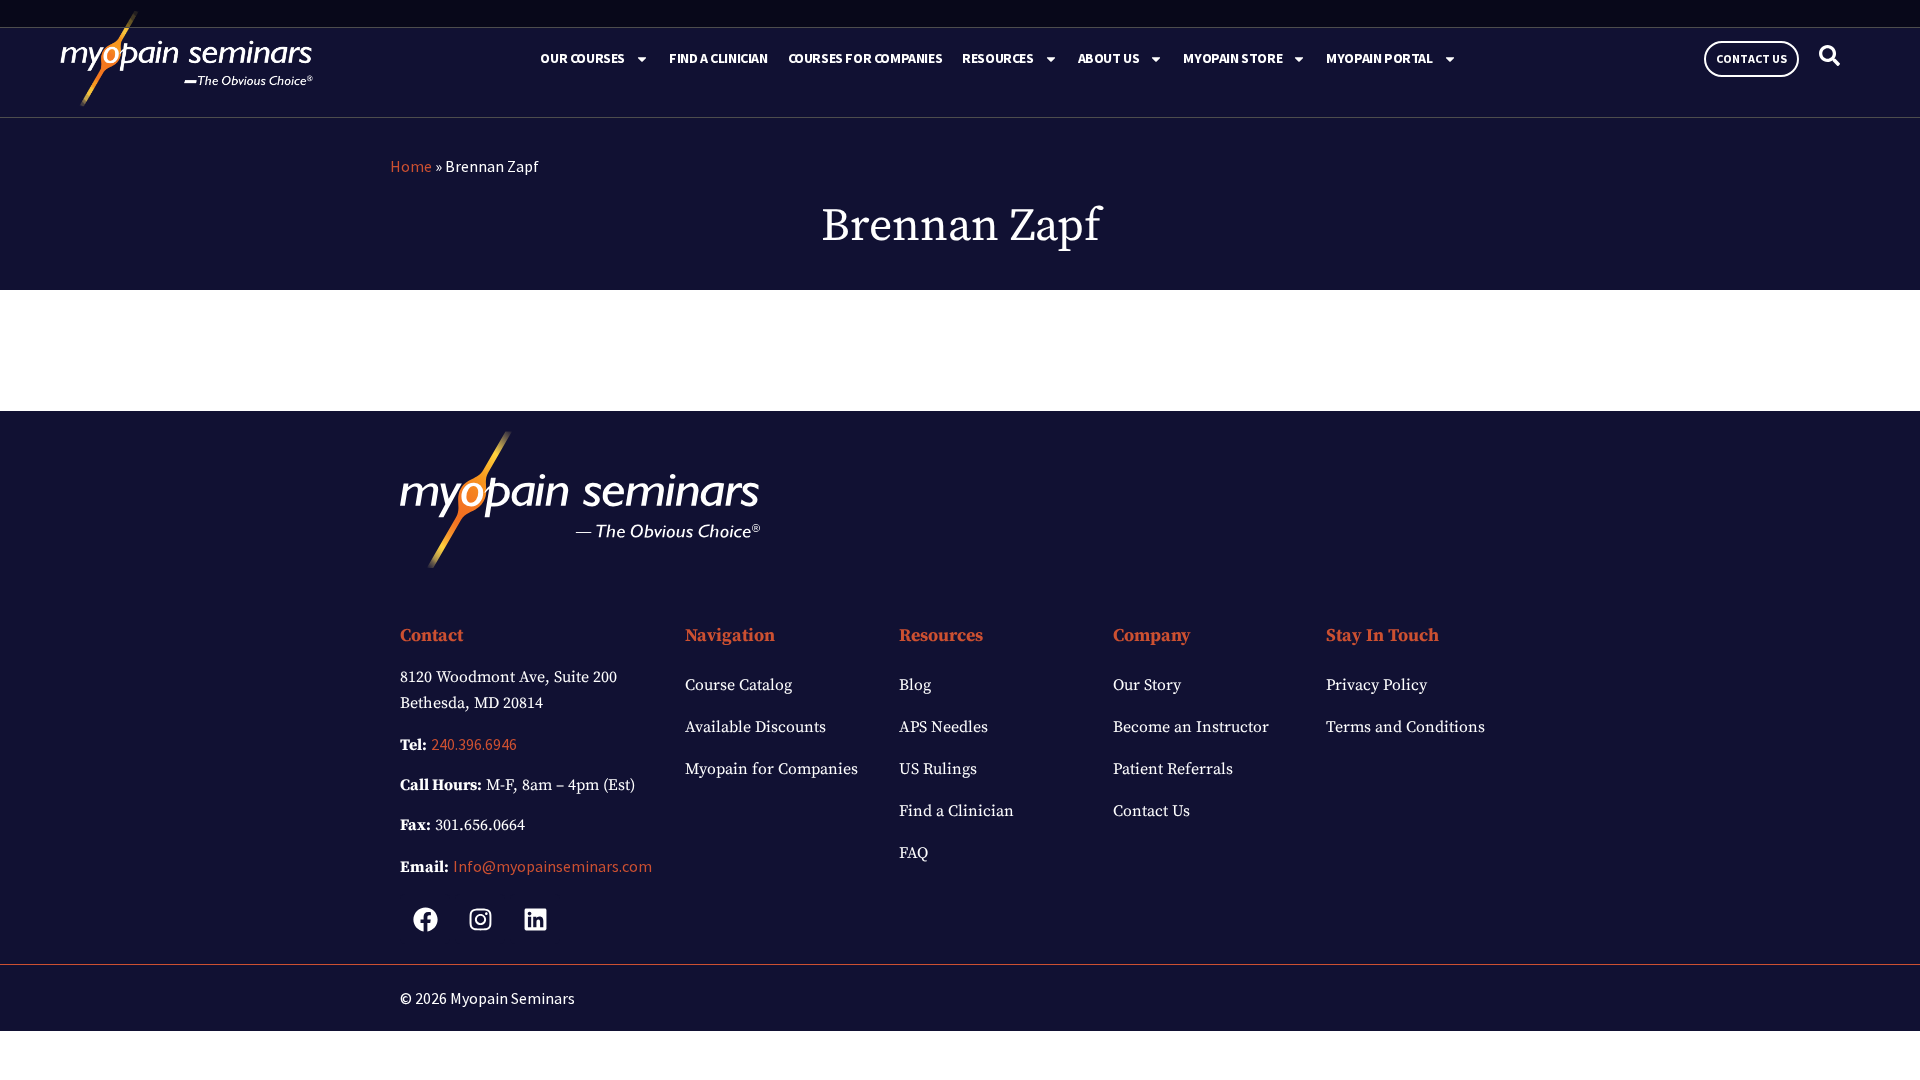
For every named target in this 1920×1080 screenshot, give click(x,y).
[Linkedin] (535, 919)
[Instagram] (480, 919)
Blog (915, 685)
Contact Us (1151, 811)
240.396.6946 (474, 744)
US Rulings (938, 769)
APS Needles (943, 727)
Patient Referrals (1173, 769)
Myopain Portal (1379, 58)
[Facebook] (425, 919)
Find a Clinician (718, 58)
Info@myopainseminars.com (552, 866)
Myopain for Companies (771, 769)
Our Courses (582, 58)
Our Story (1147, 685)
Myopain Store (1232, 58)
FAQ (913, 853)
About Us (1109, 58)
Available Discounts (755, 727)
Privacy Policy (1376, 685)
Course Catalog (738, 685)
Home (411, 166)
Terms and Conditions (1405, 727)
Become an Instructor (1191, 727)
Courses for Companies (865, 58)
